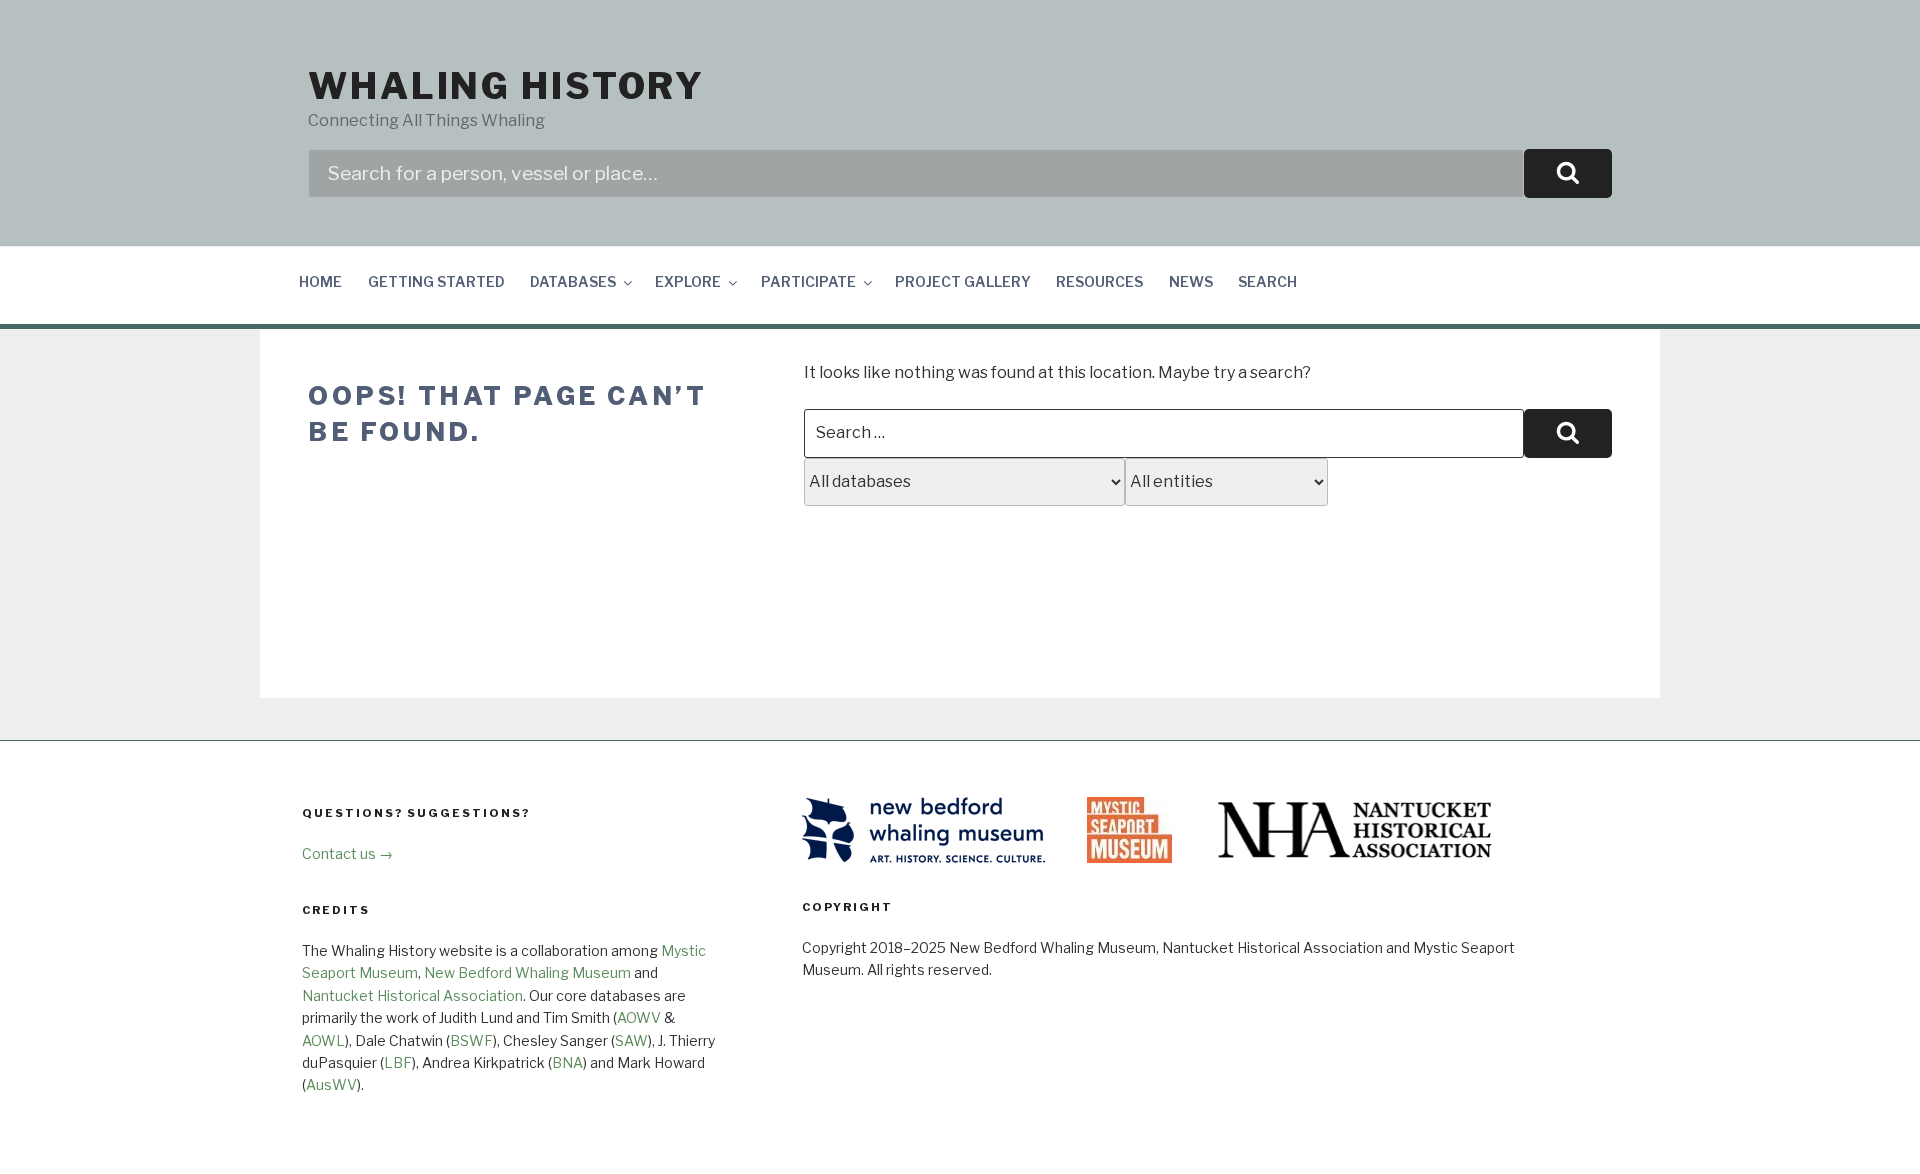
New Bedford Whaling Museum (527, 972)
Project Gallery (963, 281)
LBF (398, 1062)
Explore (688, 281)
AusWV (331, 1084)
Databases (573, 281)
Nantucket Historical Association (412, 995)
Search (1267, 281)
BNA (567, 1062)
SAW (631, 1040)
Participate (808, 281)
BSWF (471, 1040)
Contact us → (347, 853)
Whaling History (506, 86)
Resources (1099, 281)
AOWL (323, 1040)
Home (320, 281)
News (1191, 281)
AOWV (639, 1017)
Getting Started (436, 281)
